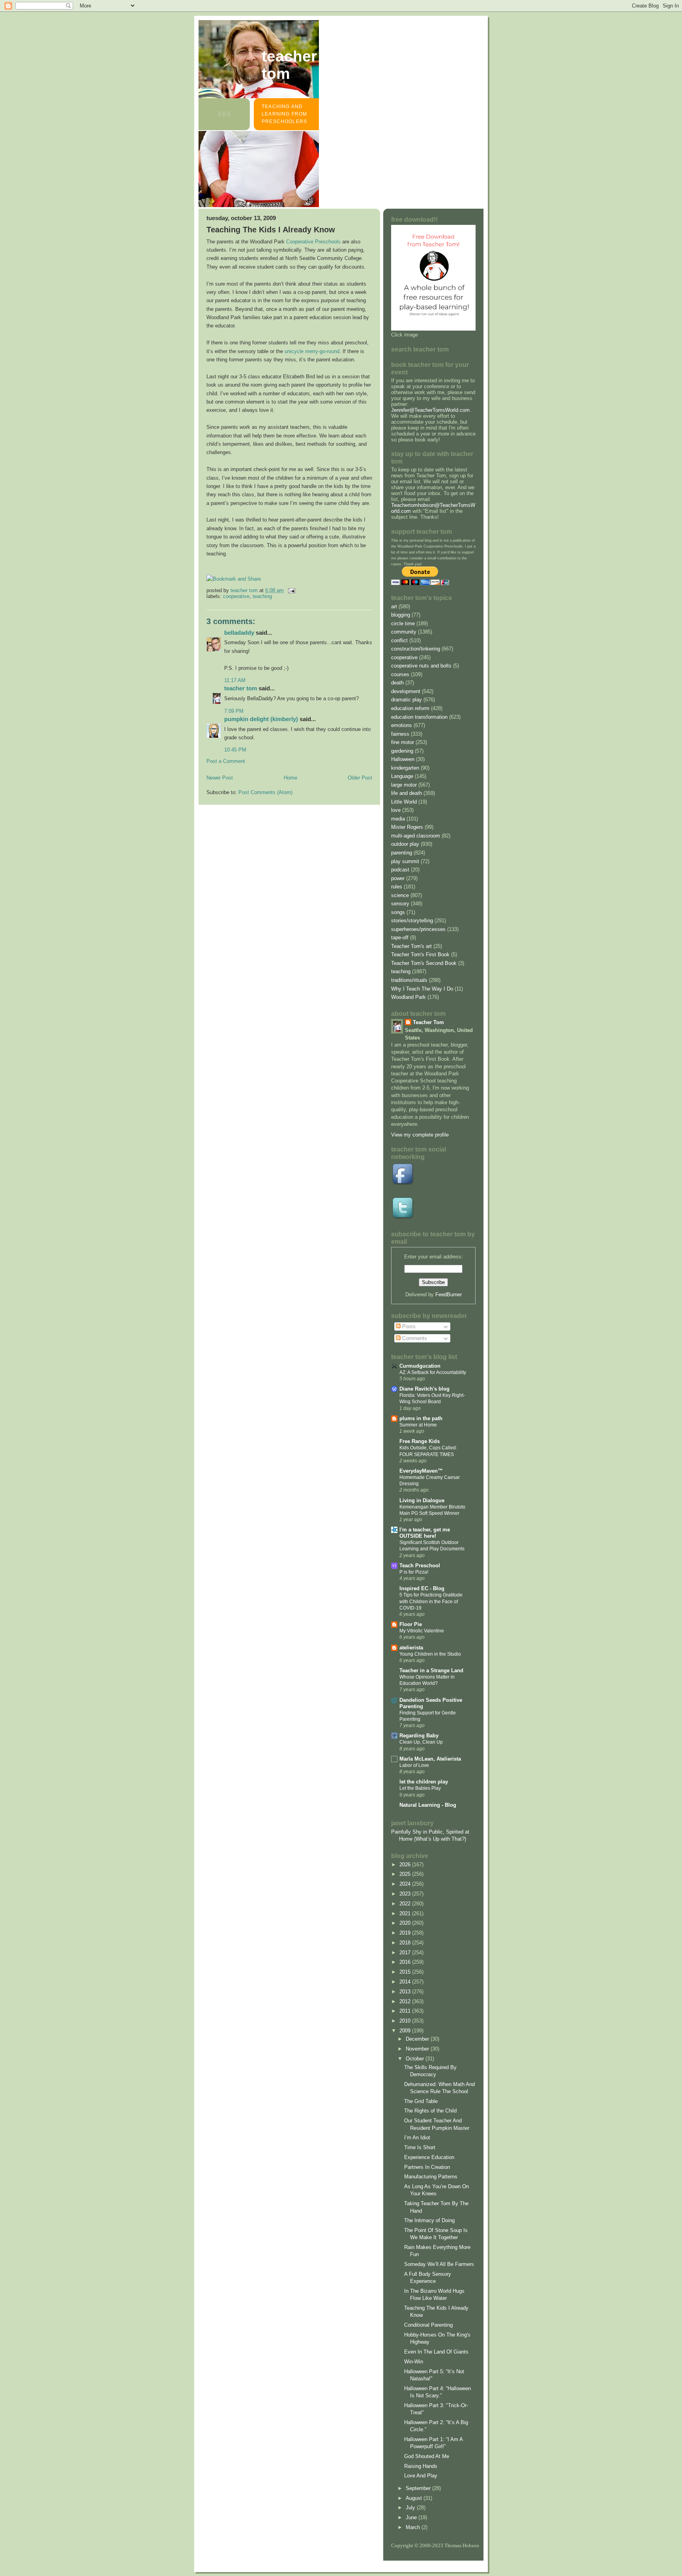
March (414, 2527)
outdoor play (405, 844)
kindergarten (405, 768)
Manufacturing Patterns (431, 2177)
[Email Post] (291, 590)
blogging (401, 615)
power (398, 878)
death (397, 683)
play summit (405, 861)
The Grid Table (421, 2101)
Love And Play (421, 2476)
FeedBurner (449, 1295)
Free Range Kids (420, 1441)
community (404, 632)
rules (397, 887)
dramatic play (407, 700)
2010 (406, 2021)
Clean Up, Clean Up (421, 1742)
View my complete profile (420, 1135)
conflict (399, 640)
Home (290, 778)
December (418, 2039)
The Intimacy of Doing (429, 2220)
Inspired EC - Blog (422, 1588)
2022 (406, 1904)
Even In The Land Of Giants (436, 2352)
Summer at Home (418, 1425)
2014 (406, 1982)
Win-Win (414, 2362)
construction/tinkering (416, 649)
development (406, 691)
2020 (406, 1923)
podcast (400, 870)
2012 (406, 2001)
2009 (406, 2031)
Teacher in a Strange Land (431, 1670)
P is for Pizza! (414, 1572)
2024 (406, 1884)
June (412, 2517)
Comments (414, 1338)
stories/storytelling (412, 921)
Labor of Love (414, 1765)
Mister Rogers (407, 827)
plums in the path (421, 1418)
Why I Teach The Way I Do (422, 989)
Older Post (360, 778)
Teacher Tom (289, 65)
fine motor (403, 742)
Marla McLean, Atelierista (430, 1759)
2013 (406, 1992)
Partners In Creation (427, 2167)
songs (398, 912)
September (419, 2488)
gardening (402, 751)
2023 (406, 1894)
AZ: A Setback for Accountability (433, 1372)
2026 (406, 1865)
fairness (400, 734)
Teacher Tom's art (411, 946)
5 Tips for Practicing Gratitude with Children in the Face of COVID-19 (431, 1601)
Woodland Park (408, 997)
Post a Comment (226, 761)
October (416, 2059)
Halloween (403, 759)
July (411, 2508)
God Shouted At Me (427, 2456)
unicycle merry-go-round (312, 351)
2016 (406, 1962)
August (415, 2498)
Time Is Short (420, 2147)
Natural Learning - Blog (428, 1805)
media (398, 819)
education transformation (419, 717)
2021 (406, 1913)
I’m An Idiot (417, 2138)
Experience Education (429, 2157)
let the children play (424, 1782)
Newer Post (220, 778)
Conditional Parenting (428, 2325)
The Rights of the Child (430, 2111)
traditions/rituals (409, 980)
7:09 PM (234, 711)
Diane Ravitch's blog (424, 1389)
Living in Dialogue (422, 1500)
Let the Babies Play (420, 1788)
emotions (402, 725)
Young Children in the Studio (430, 1654)
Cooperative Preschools (313, 242)
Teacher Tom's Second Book (424, 963)
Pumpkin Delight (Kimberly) (261, 719)
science (400, 895)
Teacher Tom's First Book (420, 954)
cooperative (236, 596)
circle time (403, 623)
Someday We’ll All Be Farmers (439, 2264)
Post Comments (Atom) (265, 792)
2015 (406, 1972)
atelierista (411, 1648)
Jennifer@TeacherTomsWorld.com (430, 410)
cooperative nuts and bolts (421, 666)
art (394, 607)
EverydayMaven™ (421, 1471)
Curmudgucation (420, 1366)
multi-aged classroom (416, 836)
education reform (410, 708)
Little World (404, 802)
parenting (402, 853)
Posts (408, 1326)
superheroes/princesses (418, 929)
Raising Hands (421, 2466)
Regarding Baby (419, 1736)
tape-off (400, 937)
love (396, 810)
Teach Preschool (420, 1566)
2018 (406, 1943)
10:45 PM (235, 750)
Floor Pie (411, 1624)
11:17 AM (235, 680)
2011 (406, 2011)
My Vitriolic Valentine (422, 1631)
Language (402, 776)
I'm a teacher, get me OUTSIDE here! (425, 1533)
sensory (400, 904)
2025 (406, 1874)
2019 (406, 1933)
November (418, 2049)
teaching (262, 596)
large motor (404, 785)
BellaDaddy (239, 633)
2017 (406, 1953)
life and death (407, 793)
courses (400, 674)
